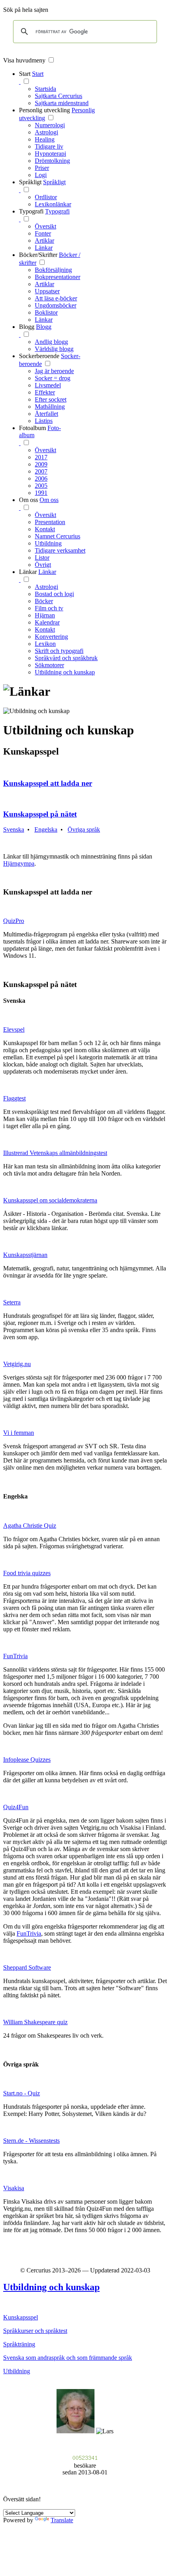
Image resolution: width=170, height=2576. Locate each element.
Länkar (44, 248)
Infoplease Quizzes (27, 1760)
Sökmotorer (49, 665)
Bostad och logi (54, 594)
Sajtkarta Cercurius (59, 96)
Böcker (44, 601)
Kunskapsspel (21, 2317)
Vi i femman (19, 1433)
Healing (45, 139)
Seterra (12, 1302)
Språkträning (19, 2344)
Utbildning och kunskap (65, 672)
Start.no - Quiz (22, 2093)
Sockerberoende (39, 356)
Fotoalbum (32, 428)
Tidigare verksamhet (60, 550)
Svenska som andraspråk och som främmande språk (68, 2358)
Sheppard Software (27, 1967)
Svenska (14, 829)
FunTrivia (15, 1656)
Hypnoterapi (50, 154)
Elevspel (14, 1029)
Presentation (50, 522)
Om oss (28, 500)
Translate (62, 2520)
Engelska (46, 829)
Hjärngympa (19, 863)
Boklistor (46, 312)
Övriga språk (84, 829)
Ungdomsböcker (56, 305)
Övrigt (43, 565)
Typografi (31, 211)
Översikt (45, 226)
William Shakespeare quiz (35, 2022)
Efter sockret (51, 399)
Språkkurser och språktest (35, 2331)
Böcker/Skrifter (38, 255)
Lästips (44, 421)
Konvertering (51, 637)
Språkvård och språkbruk (66, 658)
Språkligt (30, 182)
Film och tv (49, 608)
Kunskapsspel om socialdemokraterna (50, 1200)
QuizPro (14, 921)
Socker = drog (53, 378)
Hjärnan (45, 615)
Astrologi (46, 132)
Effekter (45, 392)
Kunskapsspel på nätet (40, 814)
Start (25, 74)
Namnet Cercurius (58, 536)
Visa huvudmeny (24, 60)
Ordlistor (46, 197)
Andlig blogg (51, 342)
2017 (41, 457)
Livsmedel (48, 385)
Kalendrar (47, 622)
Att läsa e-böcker (56, 298)
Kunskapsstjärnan (25, 1255)
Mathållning (50, 407)
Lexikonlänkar (53, 204)
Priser (42, 168)
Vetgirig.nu (17, 1364)
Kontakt (45, 529)
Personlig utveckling (44, 110)
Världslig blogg (54, 349)
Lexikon (45, 644)
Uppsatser (47, 291)
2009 (41, 464)
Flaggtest (14, 1098)
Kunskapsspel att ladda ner (48, 783)
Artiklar (44, 241)
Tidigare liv (49, 146)
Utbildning (48, 543)
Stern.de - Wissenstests (31, 2141)
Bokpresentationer (58, 277)
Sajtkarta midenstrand (62, 103)
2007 (41, 471)
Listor (42, 558)
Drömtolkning (52, 161)
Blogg (27, 327)
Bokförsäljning (53, 270)
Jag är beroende (54, 371)
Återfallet (46, 414)
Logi (41, 175)
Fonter (43, 233)
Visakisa (14, 2188)
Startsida (45, 89)
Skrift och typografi (59, 651)
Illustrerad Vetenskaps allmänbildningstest (55, 1153)
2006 (41, 478)
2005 (41, 486)
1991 (41, 493)
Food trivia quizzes (27, 1573)
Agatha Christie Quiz (30, 1526)
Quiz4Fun (16, 1807)
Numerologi (50, 125)
